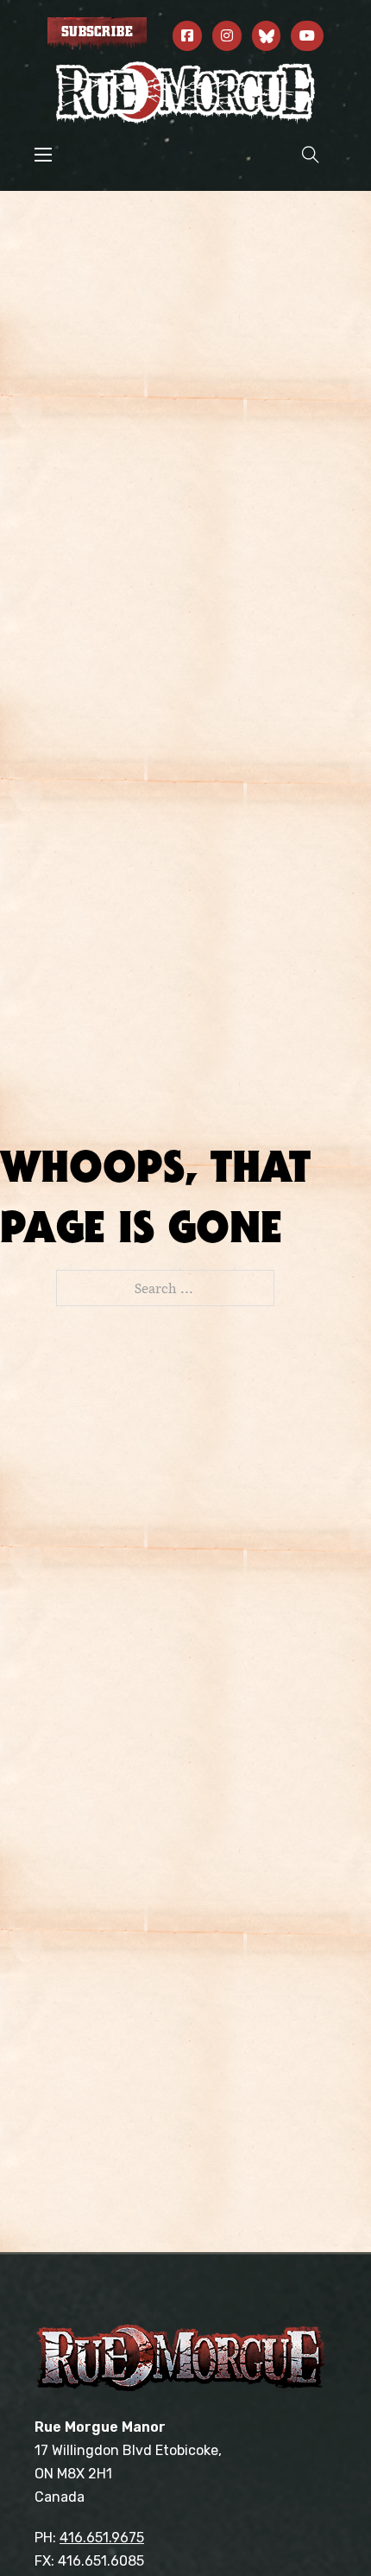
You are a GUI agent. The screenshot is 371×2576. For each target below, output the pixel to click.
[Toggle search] (311, 154)
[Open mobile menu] (43, 155)
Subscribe (97, 32)
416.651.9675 (102, 2538)
